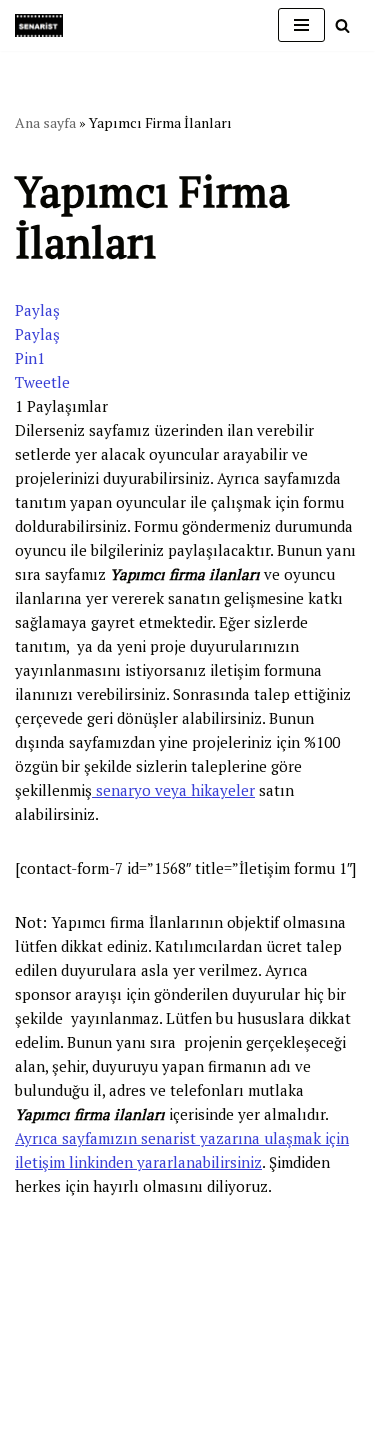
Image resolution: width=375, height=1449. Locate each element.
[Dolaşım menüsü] (301, 25)
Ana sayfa (45, 122)
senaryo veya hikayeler (173, 790)
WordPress (100, 1344)
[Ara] (342, 25)
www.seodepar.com (80, 1308)
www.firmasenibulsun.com (104, 1244)
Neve (33, 1344)
